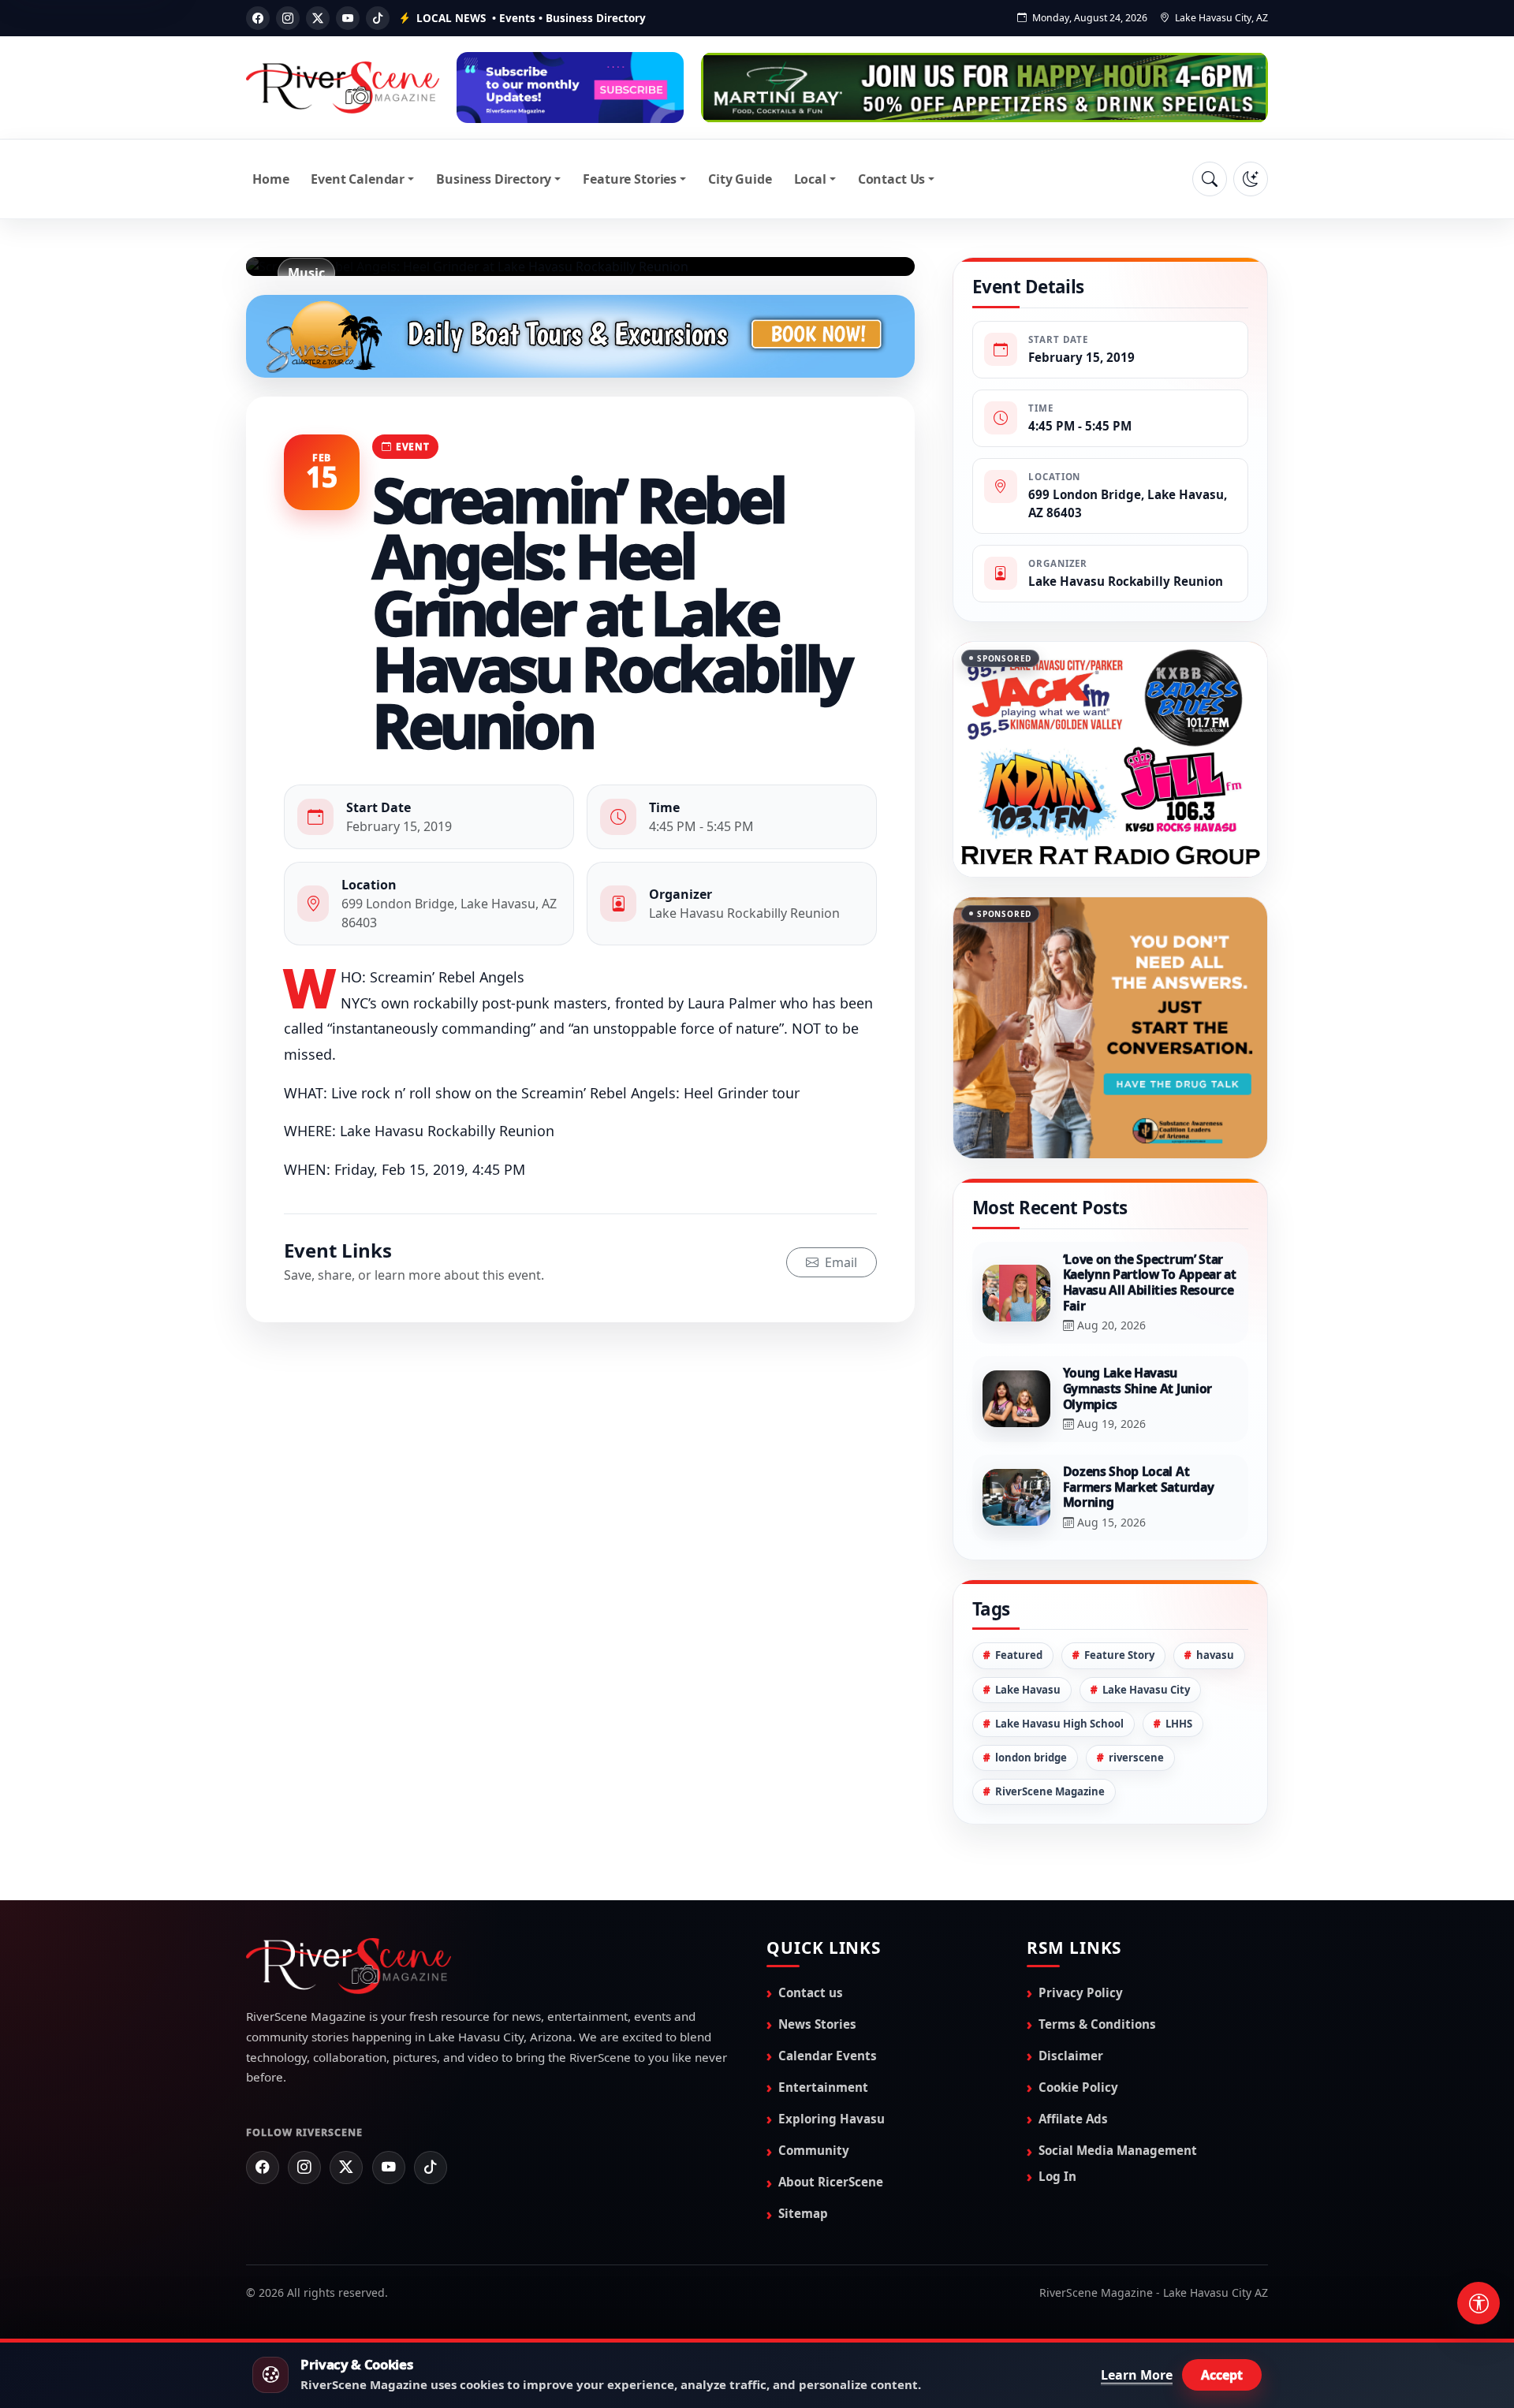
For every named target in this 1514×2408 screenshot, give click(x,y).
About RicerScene (831, 2261)
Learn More (1137, 2375)
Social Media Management (1118, 2229)
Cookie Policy (1078, 2166)
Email (839, 1262)
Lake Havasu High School (1059, 1802)
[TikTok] (378, 18)
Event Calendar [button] (358, 179)
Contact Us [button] (891, 179)
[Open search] (1210, 179)
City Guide (740, 179)
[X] (318, 18)
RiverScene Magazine (1050, 1870)
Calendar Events (828, 2134)
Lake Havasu (1028, 1769)
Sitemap (803, 2292)
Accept (1222, 2375)
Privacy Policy (1081, 2071)
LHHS (1179, 1802)
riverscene (1136, 1836)
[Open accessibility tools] (1479, 2303)
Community (814, 2229)
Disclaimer (1071, 2134)
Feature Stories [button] (630, 179)
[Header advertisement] (570, 88)
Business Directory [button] (494, 179)
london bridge (1031, 1836)
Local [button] (810, 179)
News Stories (817, 2103)
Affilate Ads (1073, 2197)
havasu (1215, 1735)
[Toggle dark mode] (1251, 179)
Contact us (811, 2071)
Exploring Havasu (832, 2197)
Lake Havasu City (1146, 1769)
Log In (1057, 2255)
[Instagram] (288, 18)
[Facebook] (258, 18)
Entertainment (823, 2166)
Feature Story (1119, 1735)
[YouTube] (348, 18)
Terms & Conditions (1097, 2103)
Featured (1019, 1735)
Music (306, 273)
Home (270, 179)
